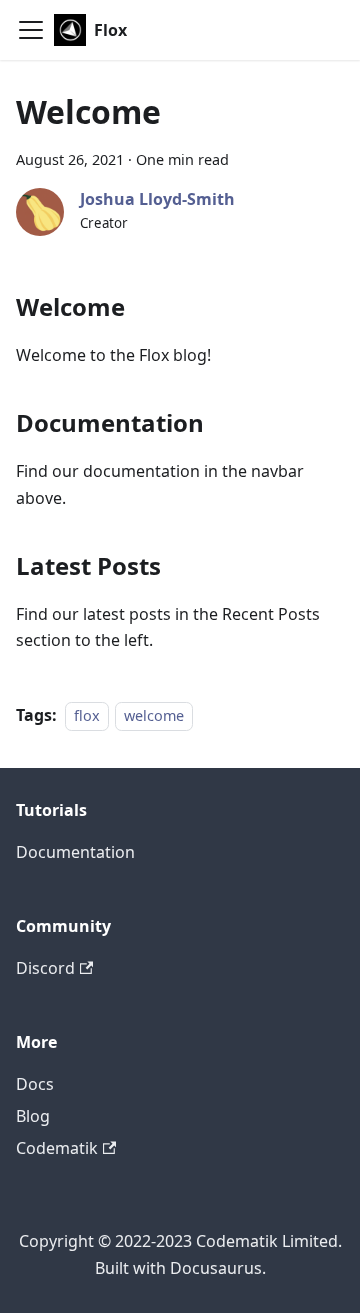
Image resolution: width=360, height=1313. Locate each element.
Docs (35, 1084)
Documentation (75, 852)
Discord (45, 968)
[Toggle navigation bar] (31, 30)
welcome (154, 715)
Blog (33, 1116)
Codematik (57, 1148)
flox (87, 715)
